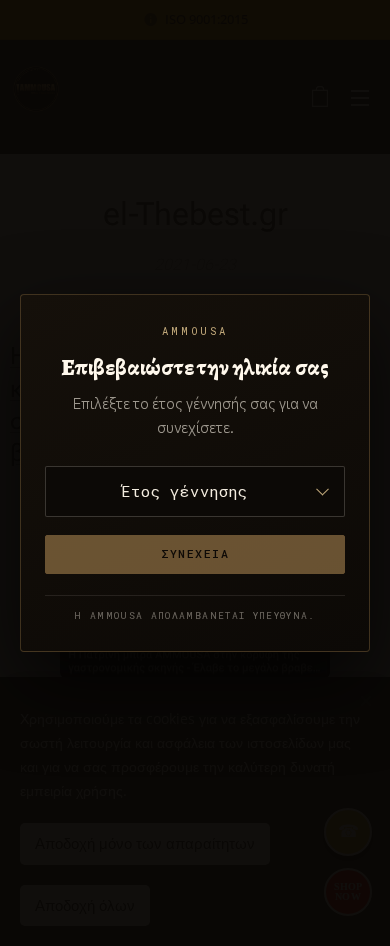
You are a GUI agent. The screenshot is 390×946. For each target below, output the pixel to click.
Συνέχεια (195, 553)
